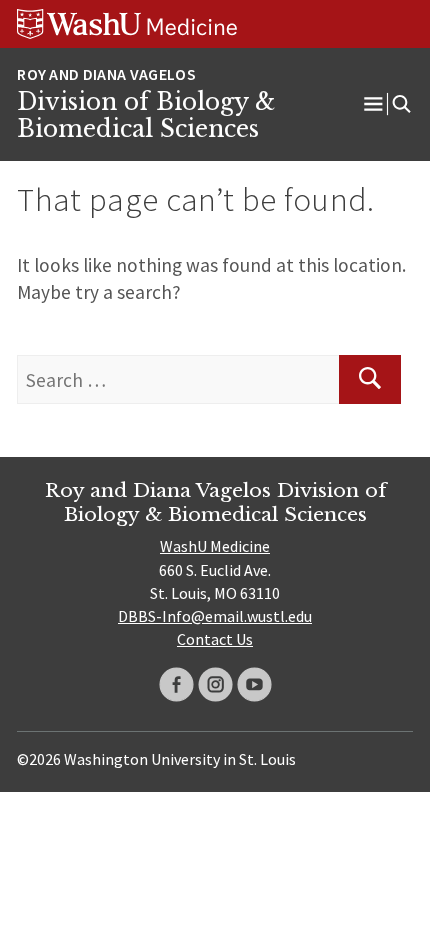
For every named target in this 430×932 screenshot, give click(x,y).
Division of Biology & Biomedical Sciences (146, 116)
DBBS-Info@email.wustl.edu (215, 616)
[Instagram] (215, 684)
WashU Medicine (215, 546)
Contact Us (215, 639)
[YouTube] (254, 684)
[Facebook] (176, 684)
